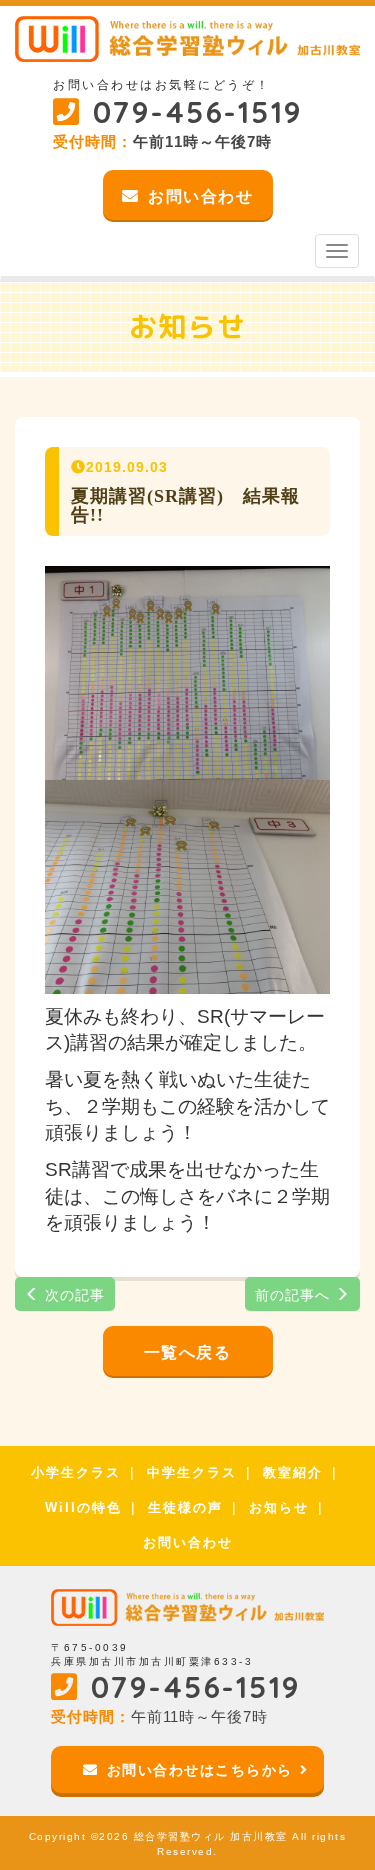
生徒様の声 (185, 1507)
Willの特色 (83, 1507)
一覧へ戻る (188, 1352)
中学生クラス (192, 1472)
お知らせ (279, 1507)
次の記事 (72, 1295)
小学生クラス (76, 1472)
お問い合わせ (188, 1542)
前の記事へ (295, 1295)
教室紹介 (293, 1472)
